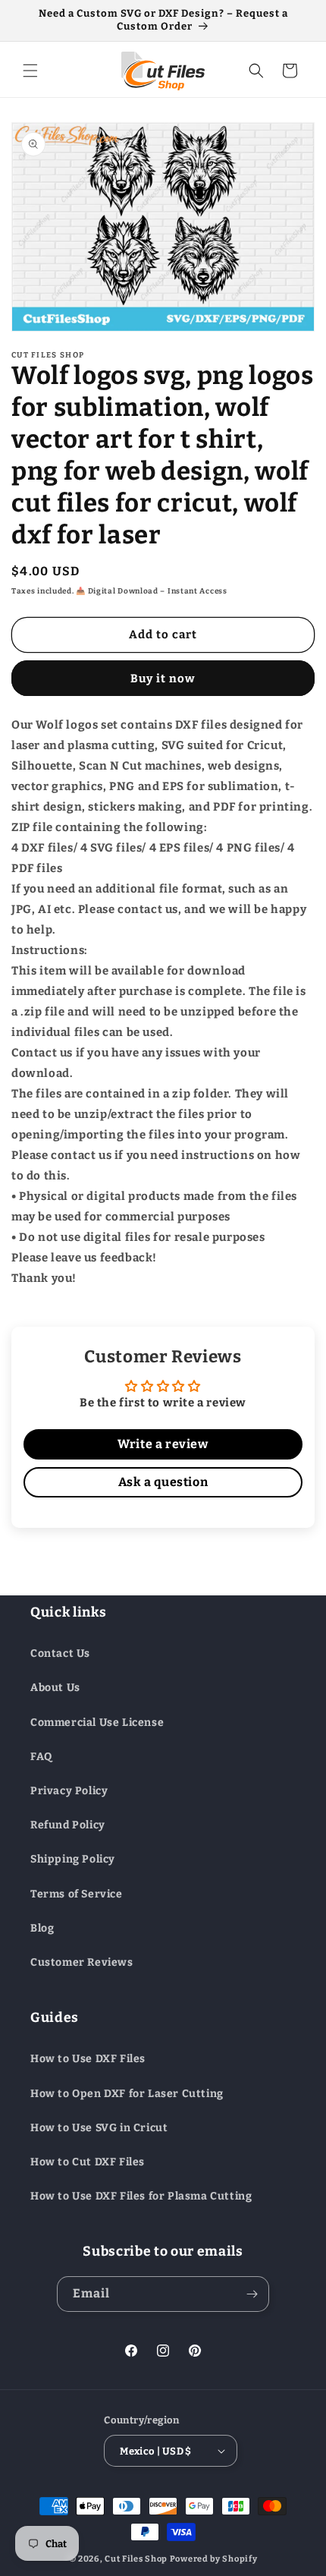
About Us (55, 1688)
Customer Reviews (82, 1962)
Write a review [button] (163, 1444)
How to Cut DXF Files (88, 2162)
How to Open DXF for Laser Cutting (127, 2094)
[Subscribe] (252, 2294)
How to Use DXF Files (88, 2059)
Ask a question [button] (163, 1482)
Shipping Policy (73, 1859)
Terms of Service (77, 1894)
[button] (30, 71)
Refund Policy (68, 1825)
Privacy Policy (69, 1791)
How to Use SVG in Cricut (99, 2128)
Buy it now (163, 679)
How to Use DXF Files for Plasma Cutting (141, 2196)
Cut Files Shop (136, 2559)
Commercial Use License (97, 1723)
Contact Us (60, 1653)
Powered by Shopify (214, 2559)
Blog (42, 1928)
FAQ (41, 1757)
